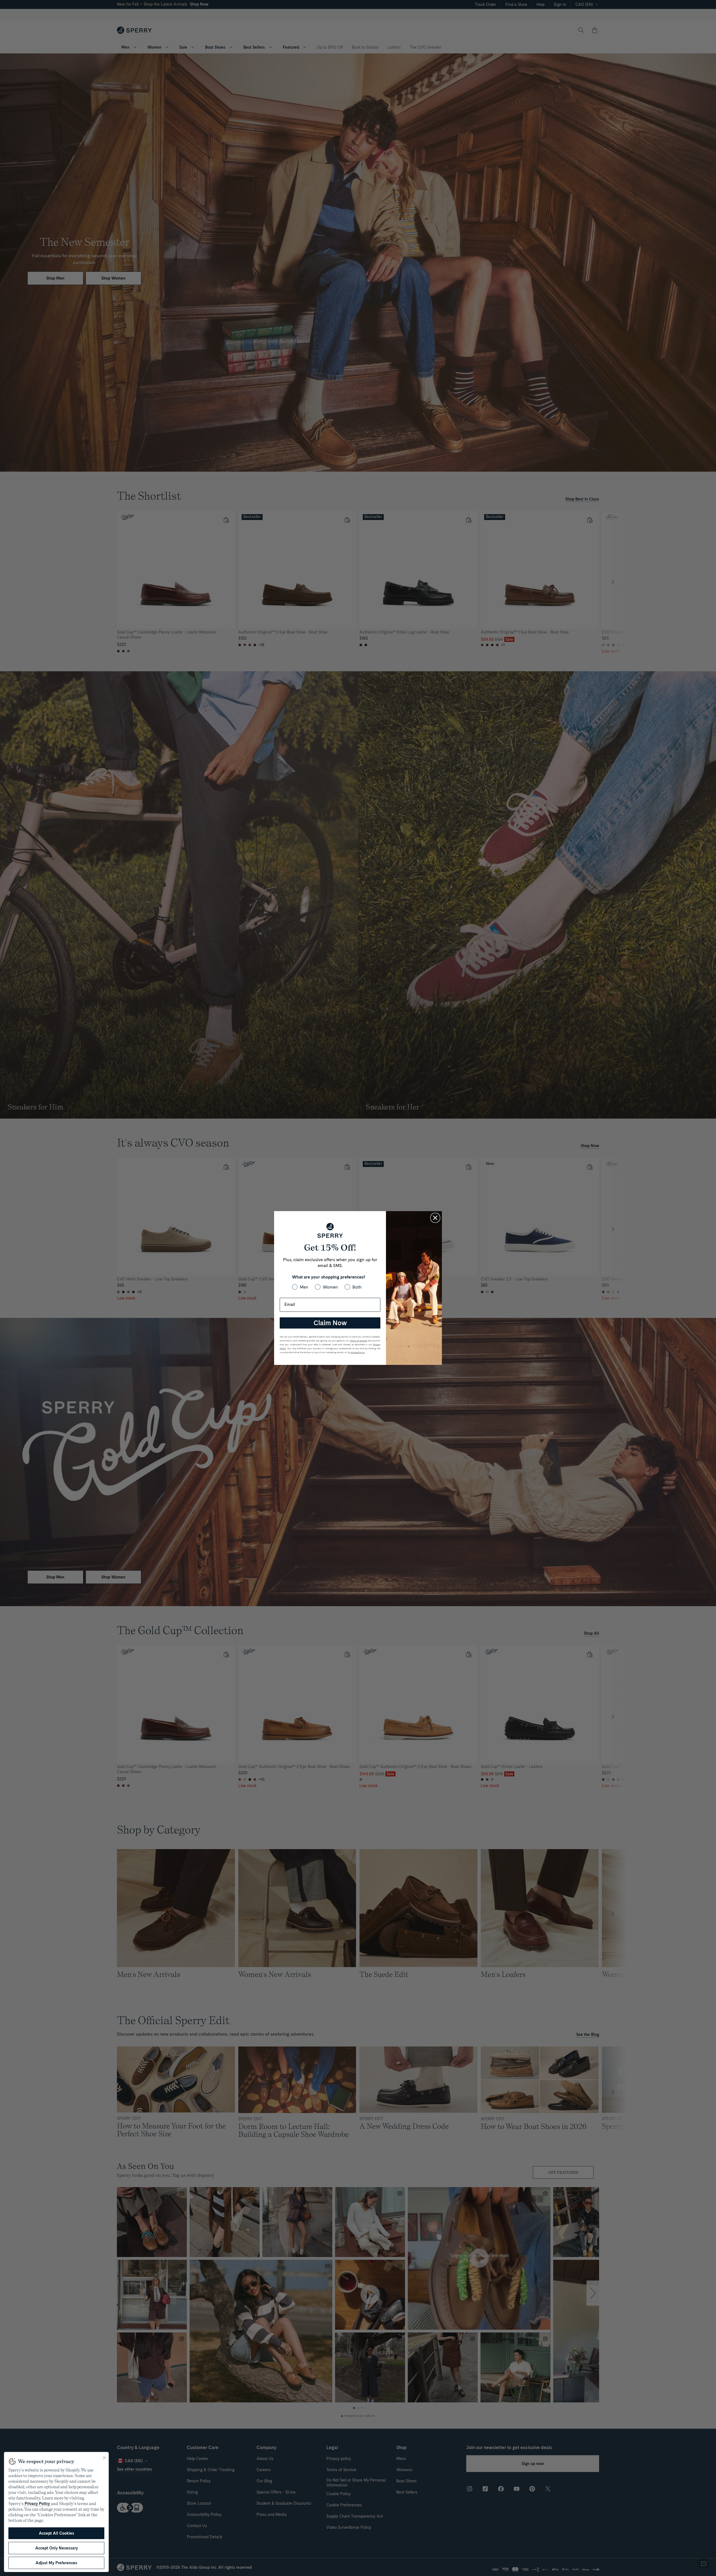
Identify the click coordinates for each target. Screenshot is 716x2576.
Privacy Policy (37, 2504)
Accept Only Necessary (56, 2548)
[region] (56, 2512)
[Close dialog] (435, 1218)
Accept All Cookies (56, 2533)
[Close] (104, 2458)
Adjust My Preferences (56, 2563)
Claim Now (330, 1323)
